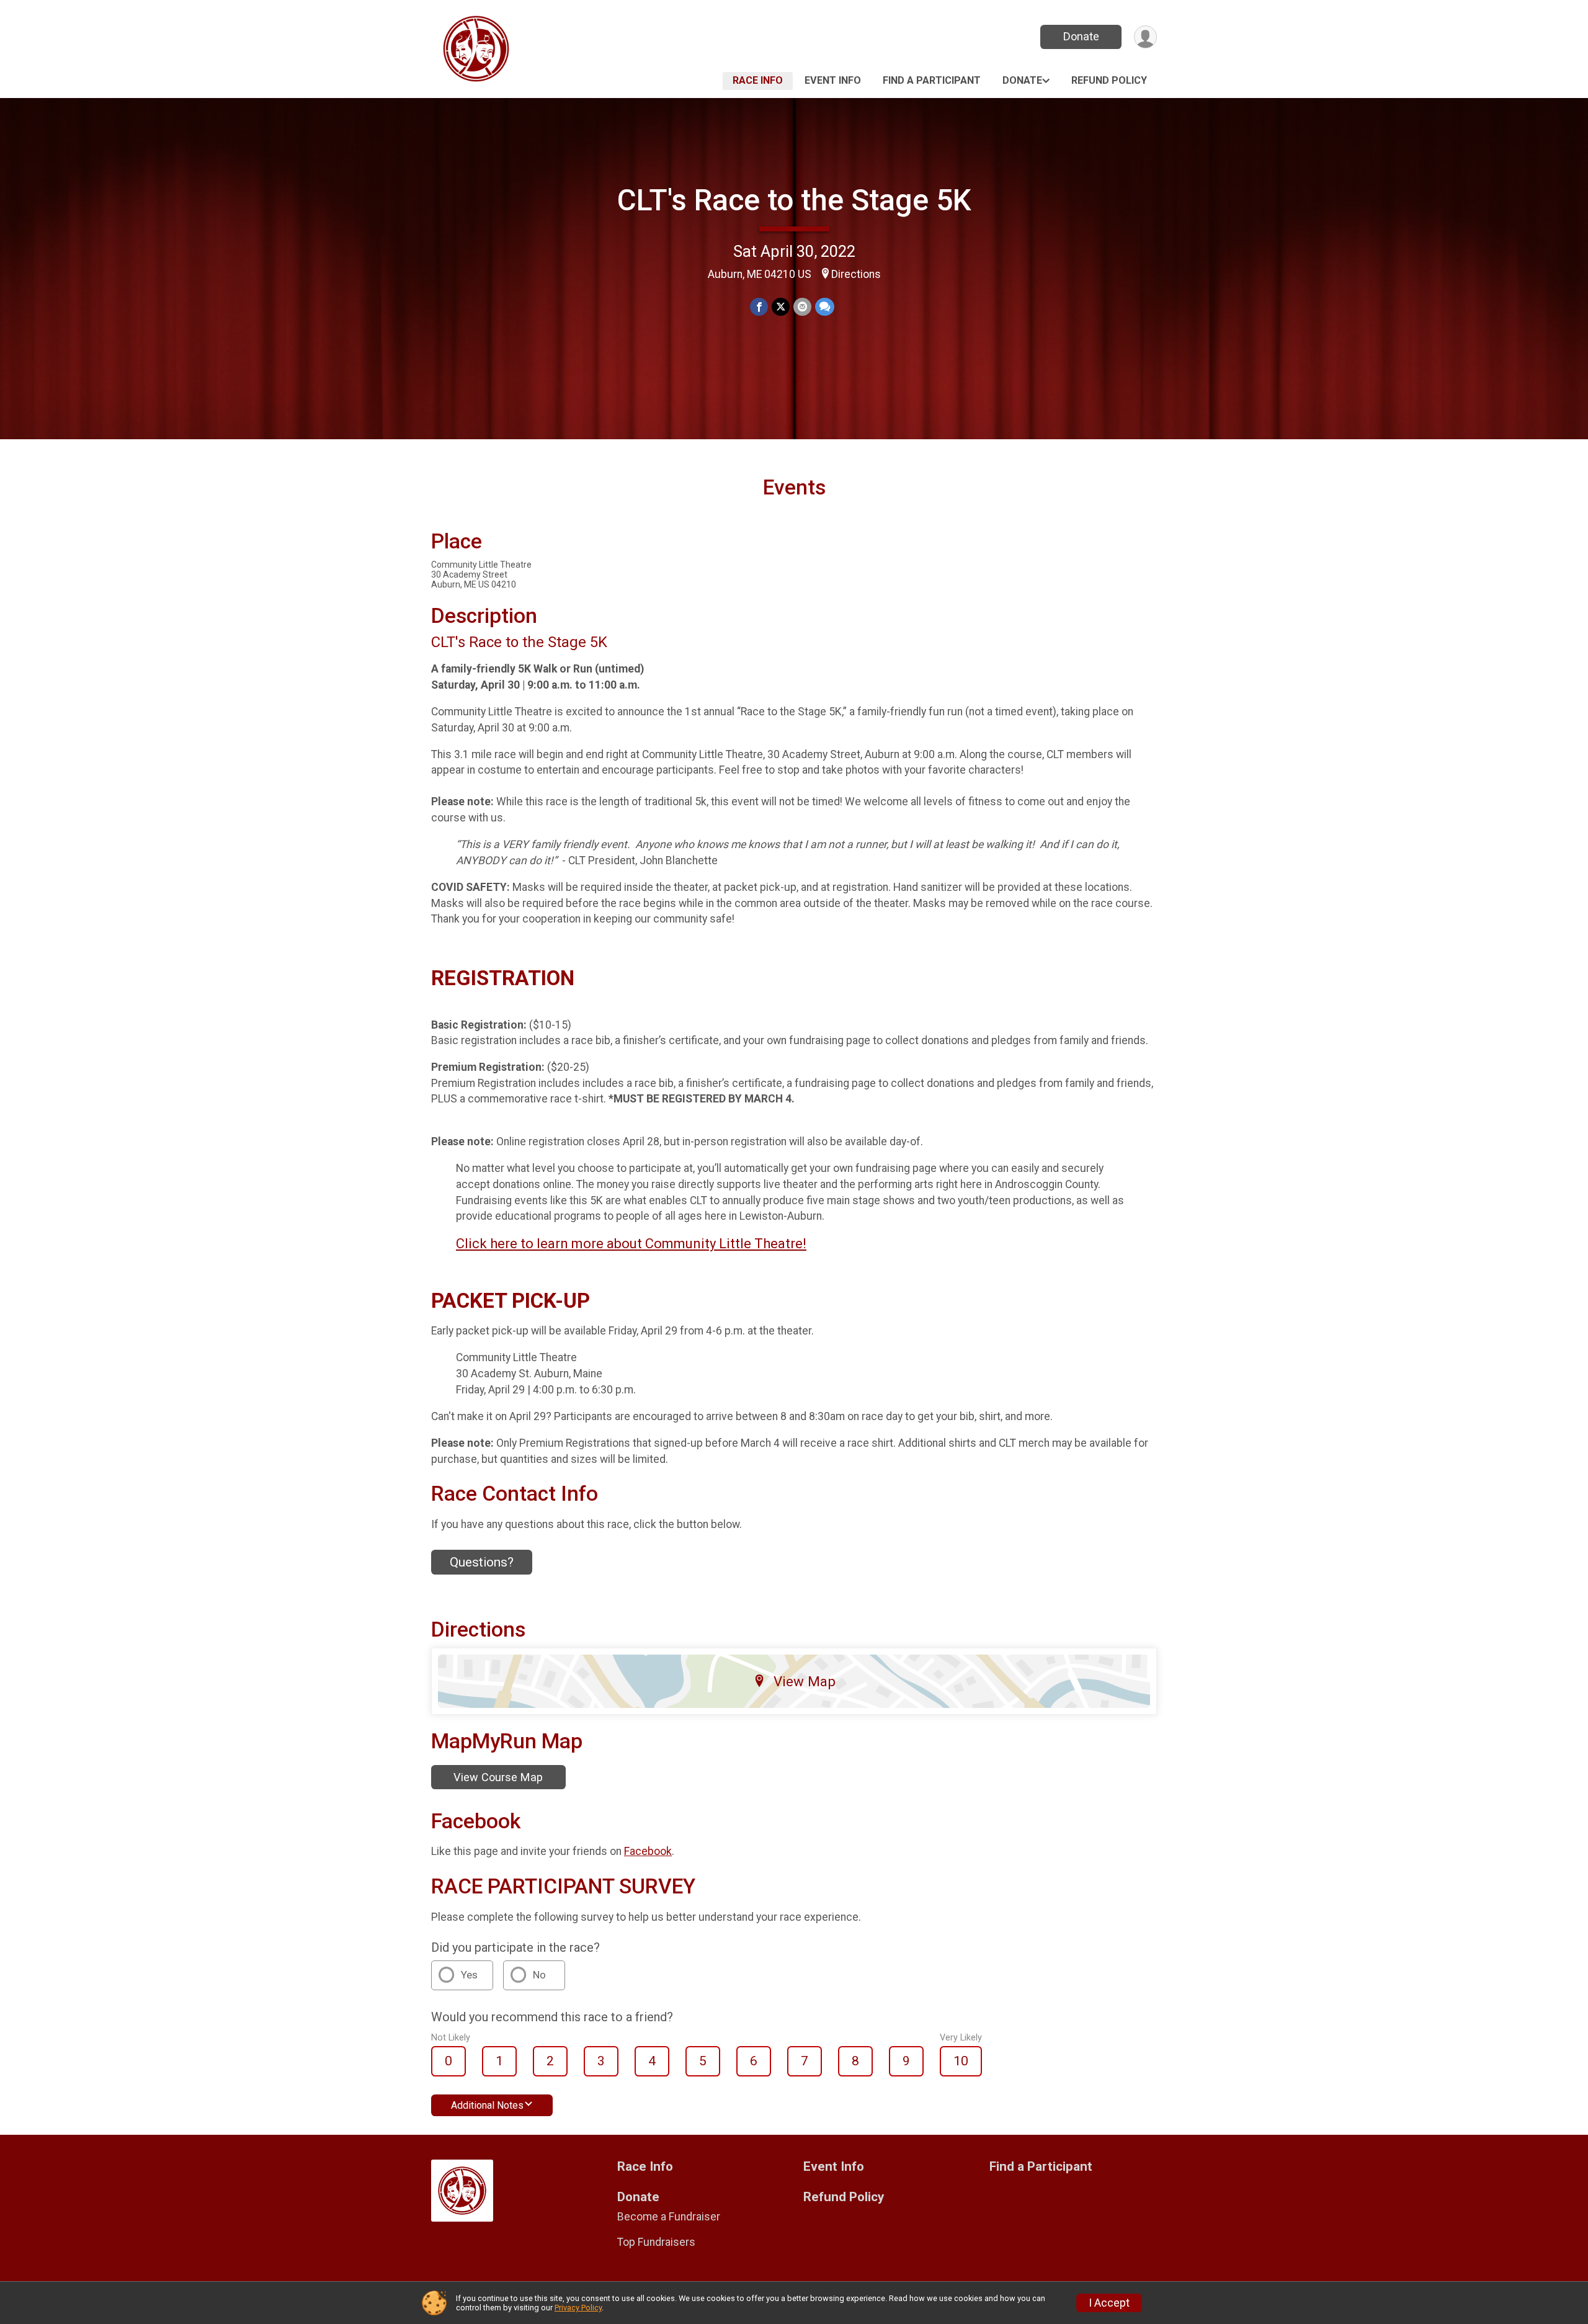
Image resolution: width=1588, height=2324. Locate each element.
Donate (1081, 36)
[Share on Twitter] (781, 307)
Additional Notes (487, 2105)
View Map (805, 1681)
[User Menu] (1145, 37)
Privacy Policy (578, 2308)
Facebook (648, 1851)
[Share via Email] (802, 307)
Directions (856, 274)
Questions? (482, 1562)
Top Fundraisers (656, 2242)
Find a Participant (932, 80)
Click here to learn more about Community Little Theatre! (631, 1244)
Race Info (758, 80)
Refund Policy (1109, 80)
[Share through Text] (825, 307)
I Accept (1109, 2303)
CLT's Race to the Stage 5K (794, 200)
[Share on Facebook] (759, 307)
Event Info (833, 80)
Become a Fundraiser (669, 2217)
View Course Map (498, 1777)
